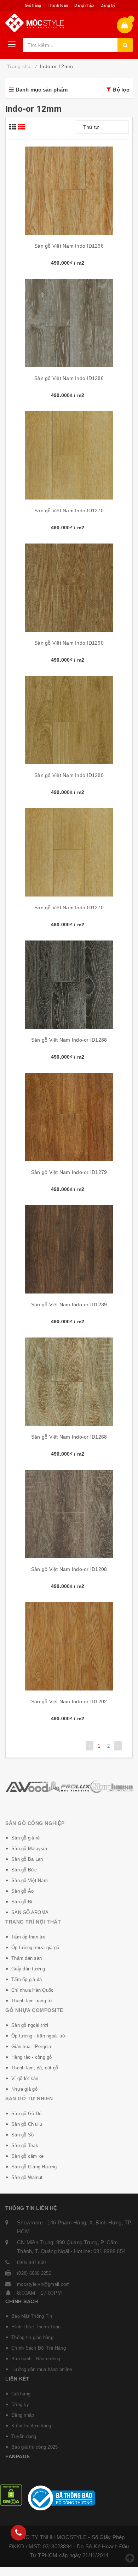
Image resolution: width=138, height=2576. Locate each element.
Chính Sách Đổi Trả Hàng (39, 2348)
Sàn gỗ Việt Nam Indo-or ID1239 (69, 1304)
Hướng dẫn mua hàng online (42, 2369)
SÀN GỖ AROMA (30, 1912)
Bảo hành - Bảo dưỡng (36, 2359)
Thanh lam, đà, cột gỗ (35, 2068)
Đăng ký (108, 5)
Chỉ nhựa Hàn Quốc (32, 1990)
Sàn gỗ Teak (25, 2145)
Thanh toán (58, 5)
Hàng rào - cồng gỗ (32, 2057)
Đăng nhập (84, 5)
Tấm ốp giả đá (27, 1979)
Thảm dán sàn (27, 1958)
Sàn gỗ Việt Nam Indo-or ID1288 (69, 1040)
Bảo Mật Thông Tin (32, 2316)
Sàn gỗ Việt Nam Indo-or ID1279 (69, 1172)
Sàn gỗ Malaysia (29, 1849)
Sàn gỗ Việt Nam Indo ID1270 (69, 511)
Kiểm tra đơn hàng (31, 2426)
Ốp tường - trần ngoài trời (39, 2036)
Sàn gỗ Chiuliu (27, 2124)
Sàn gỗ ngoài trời (30, 2025)
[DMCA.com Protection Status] (11, 2495)
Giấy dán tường (28, 1969)
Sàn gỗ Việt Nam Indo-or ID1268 (69, 1437)
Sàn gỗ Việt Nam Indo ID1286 (69, 378)
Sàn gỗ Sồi (23, 2135)
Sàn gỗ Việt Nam (30, 1880)
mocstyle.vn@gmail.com (43, 2284)
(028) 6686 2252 (34, 2273)
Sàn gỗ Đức (24, 1870)
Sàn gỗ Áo (22, 1891)
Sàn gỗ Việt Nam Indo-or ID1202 (69, 1701)
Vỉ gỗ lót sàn (25, 2078)
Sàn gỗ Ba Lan (27, 1859)
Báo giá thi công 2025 (34, 2447)
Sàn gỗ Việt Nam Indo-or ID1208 (69, 1569)
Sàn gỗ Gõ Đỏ (26, 2114)
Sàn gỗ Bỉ (22, 1902)
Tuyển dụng (24, 2436)
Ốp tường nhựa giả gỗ (35, 1948)
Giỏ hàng (33, 5)
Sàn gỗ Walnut (27, 2177)
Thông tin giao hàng (32, 2337)
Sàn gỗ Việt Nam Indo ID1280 (69, 775)
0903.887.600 (31, 2263)
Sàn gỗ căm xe (27, 2156)
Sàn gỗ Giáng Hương (34, 2167)
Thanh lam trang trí (32, 2001)
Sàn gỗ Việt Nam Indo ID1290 (69, 643)
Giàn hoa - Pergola (31, 2047)
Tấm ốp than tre (28, 1937)
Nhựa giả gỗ (24, 2089)
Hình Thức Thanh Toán (36, 2327)
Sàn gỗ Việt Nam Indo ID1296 (69, 246)
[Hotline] (18, 2533)
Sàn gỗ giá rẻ (25, 1838)
